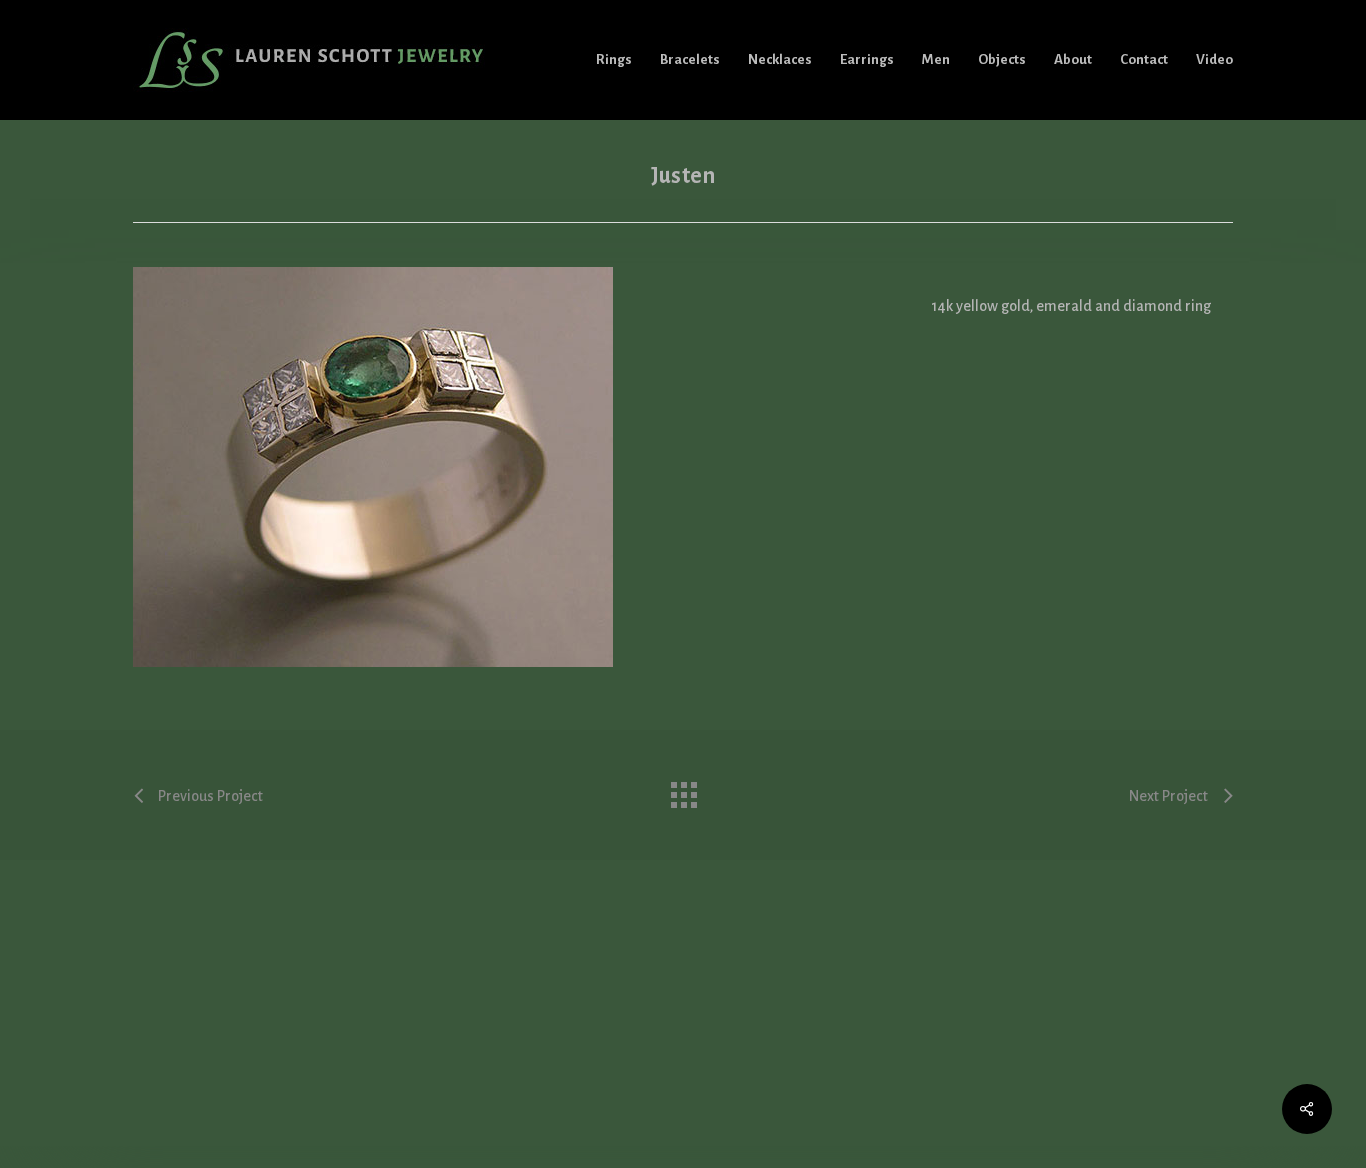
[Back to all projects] (683, 790)
